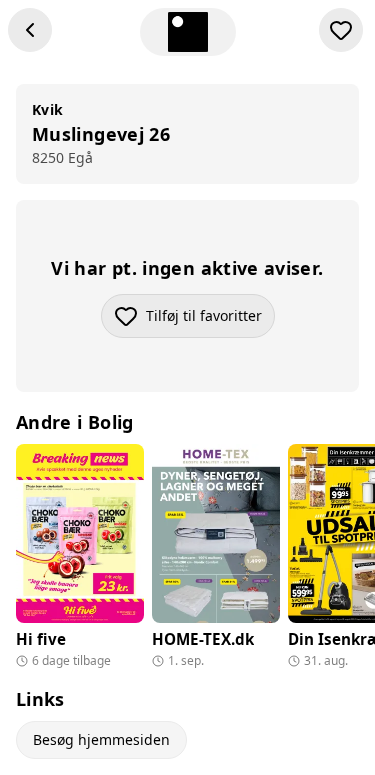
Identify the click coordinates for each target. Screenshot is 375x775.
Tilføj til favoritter (210, 320)
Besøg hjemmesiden (101, 739)
